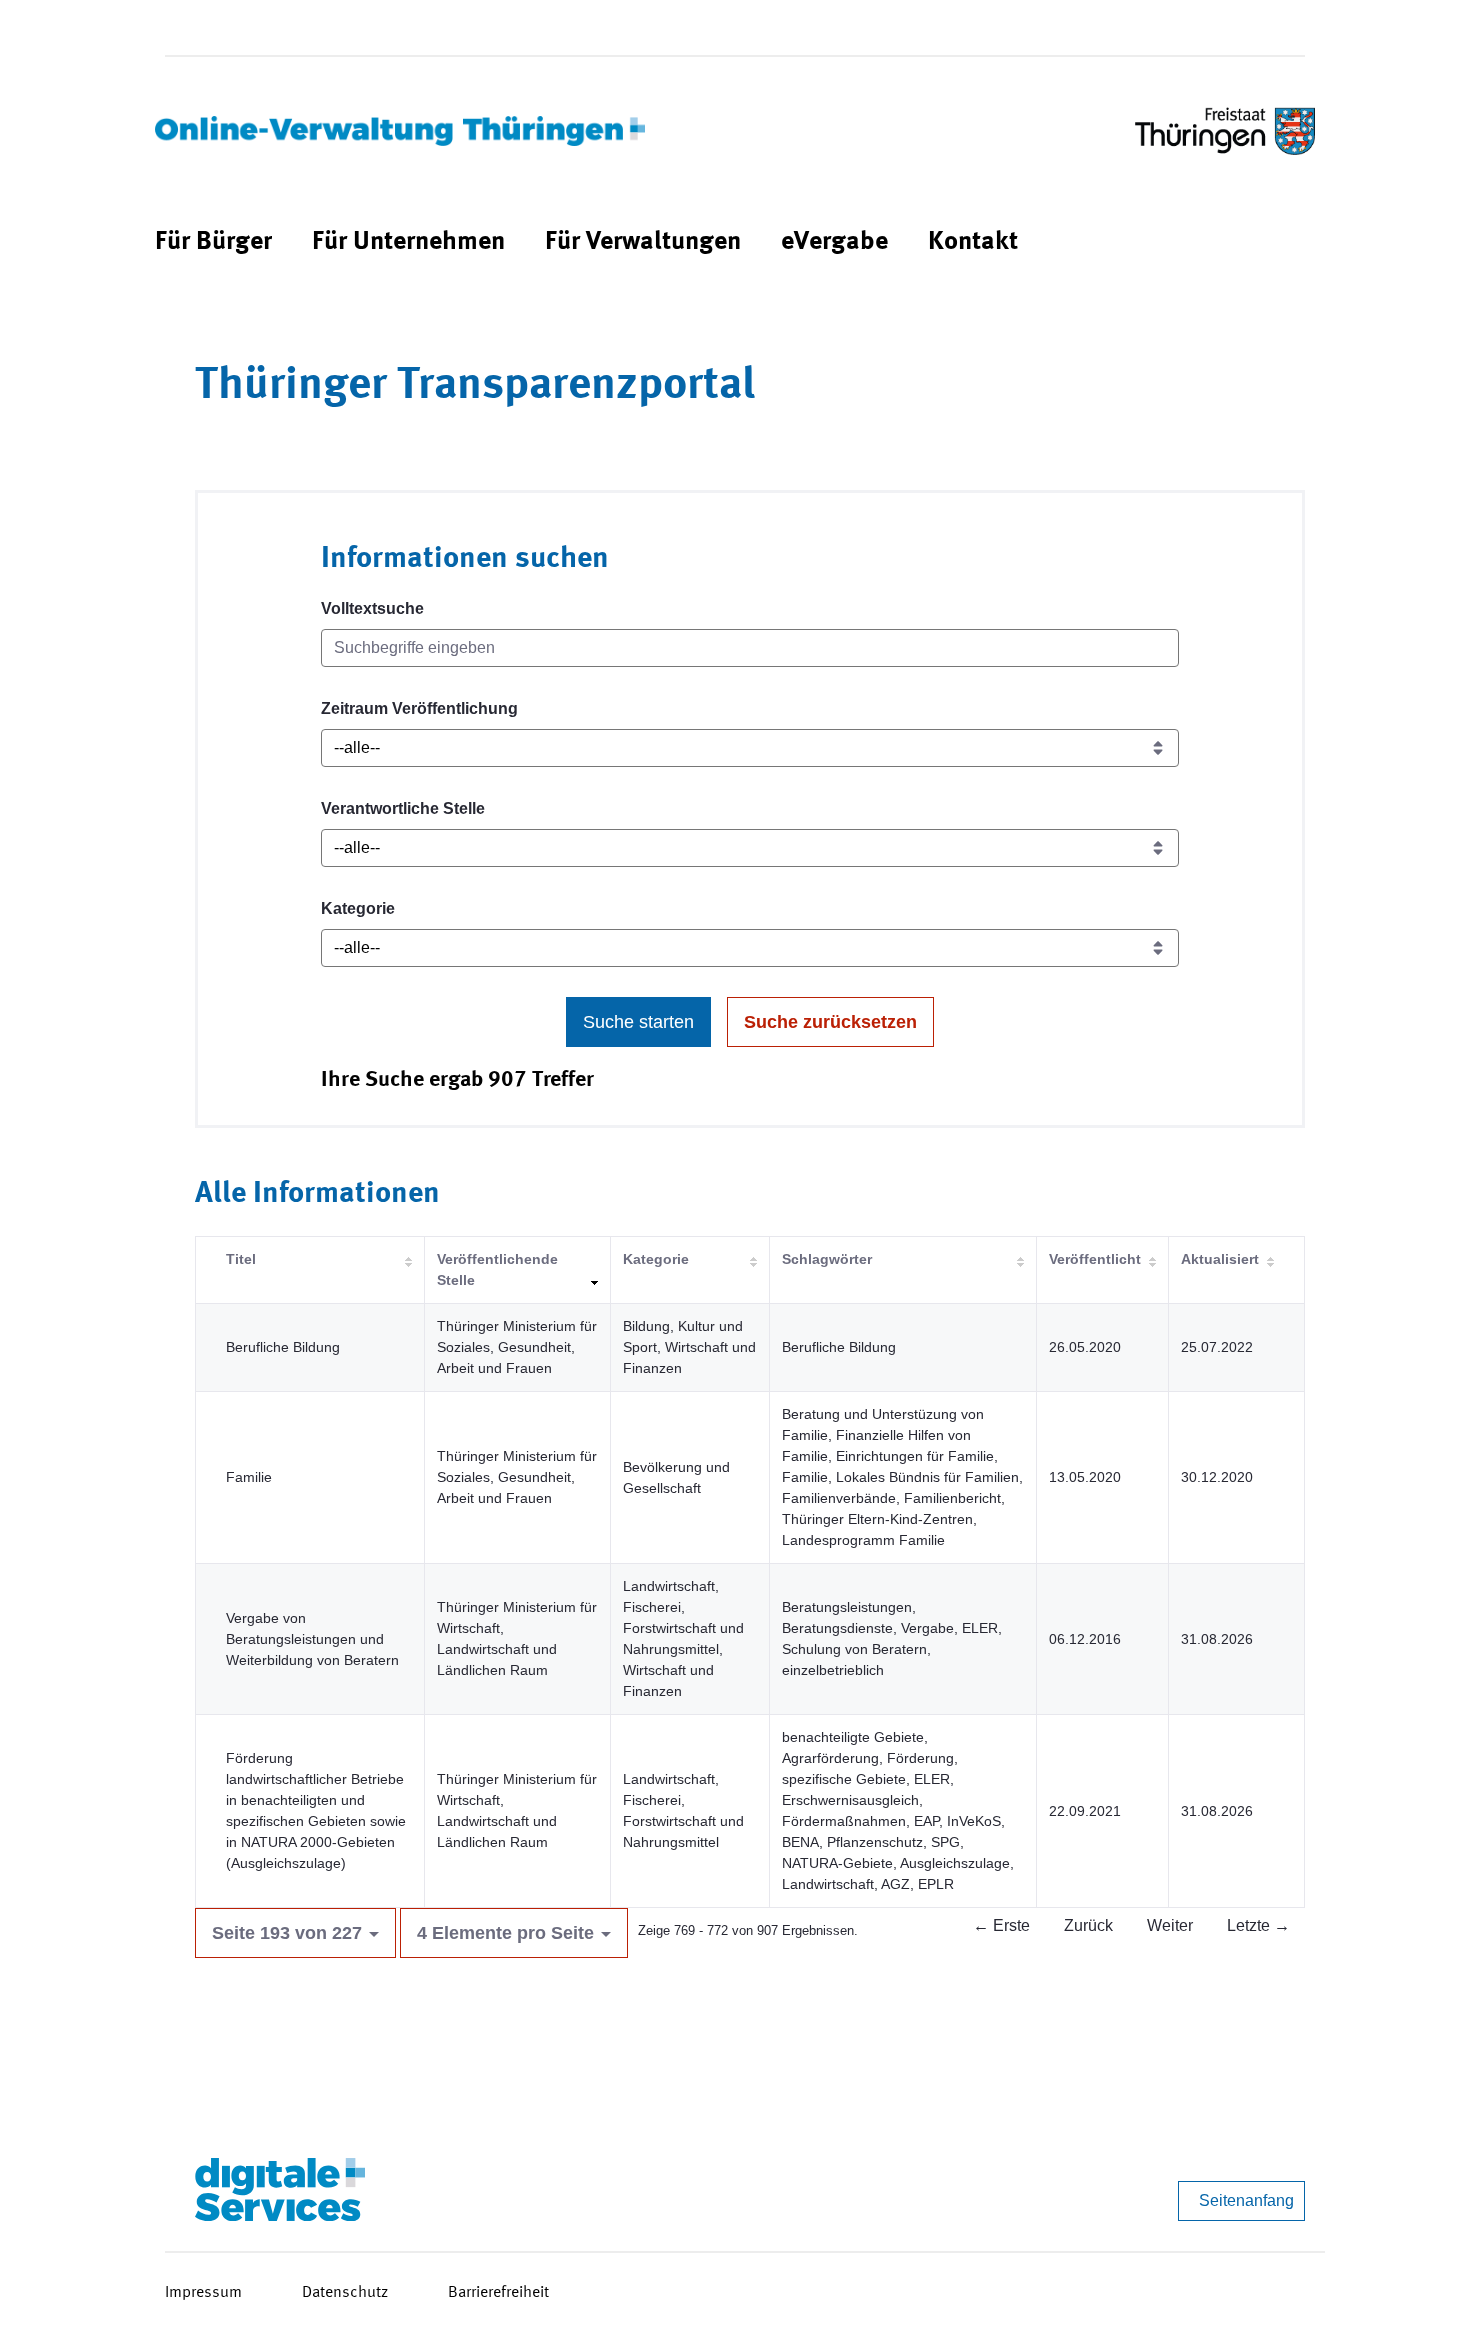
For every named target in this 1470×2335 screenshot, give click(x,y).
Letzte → (1258, 1925)
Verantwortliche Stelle (403, 808)
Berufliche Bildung (283, 1347)
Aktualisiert (1220, 1259)
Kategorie (358, 908)
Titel (241, 1259)
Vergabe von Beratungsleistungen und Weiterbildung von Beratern (312, 1639)
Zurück (1088, 1925)
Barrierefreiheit (498, 2293)
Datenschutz (345, 2293)
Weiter (1170, 1925)
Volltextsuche (372, 608)
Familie (249, 1477)
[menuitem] (213, 242)
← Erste (1001, 1925)
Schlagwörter (827, 1259)
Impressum (203, 2293)
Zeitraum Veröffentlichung (419, 708)
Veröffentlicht (1095, 1259)
